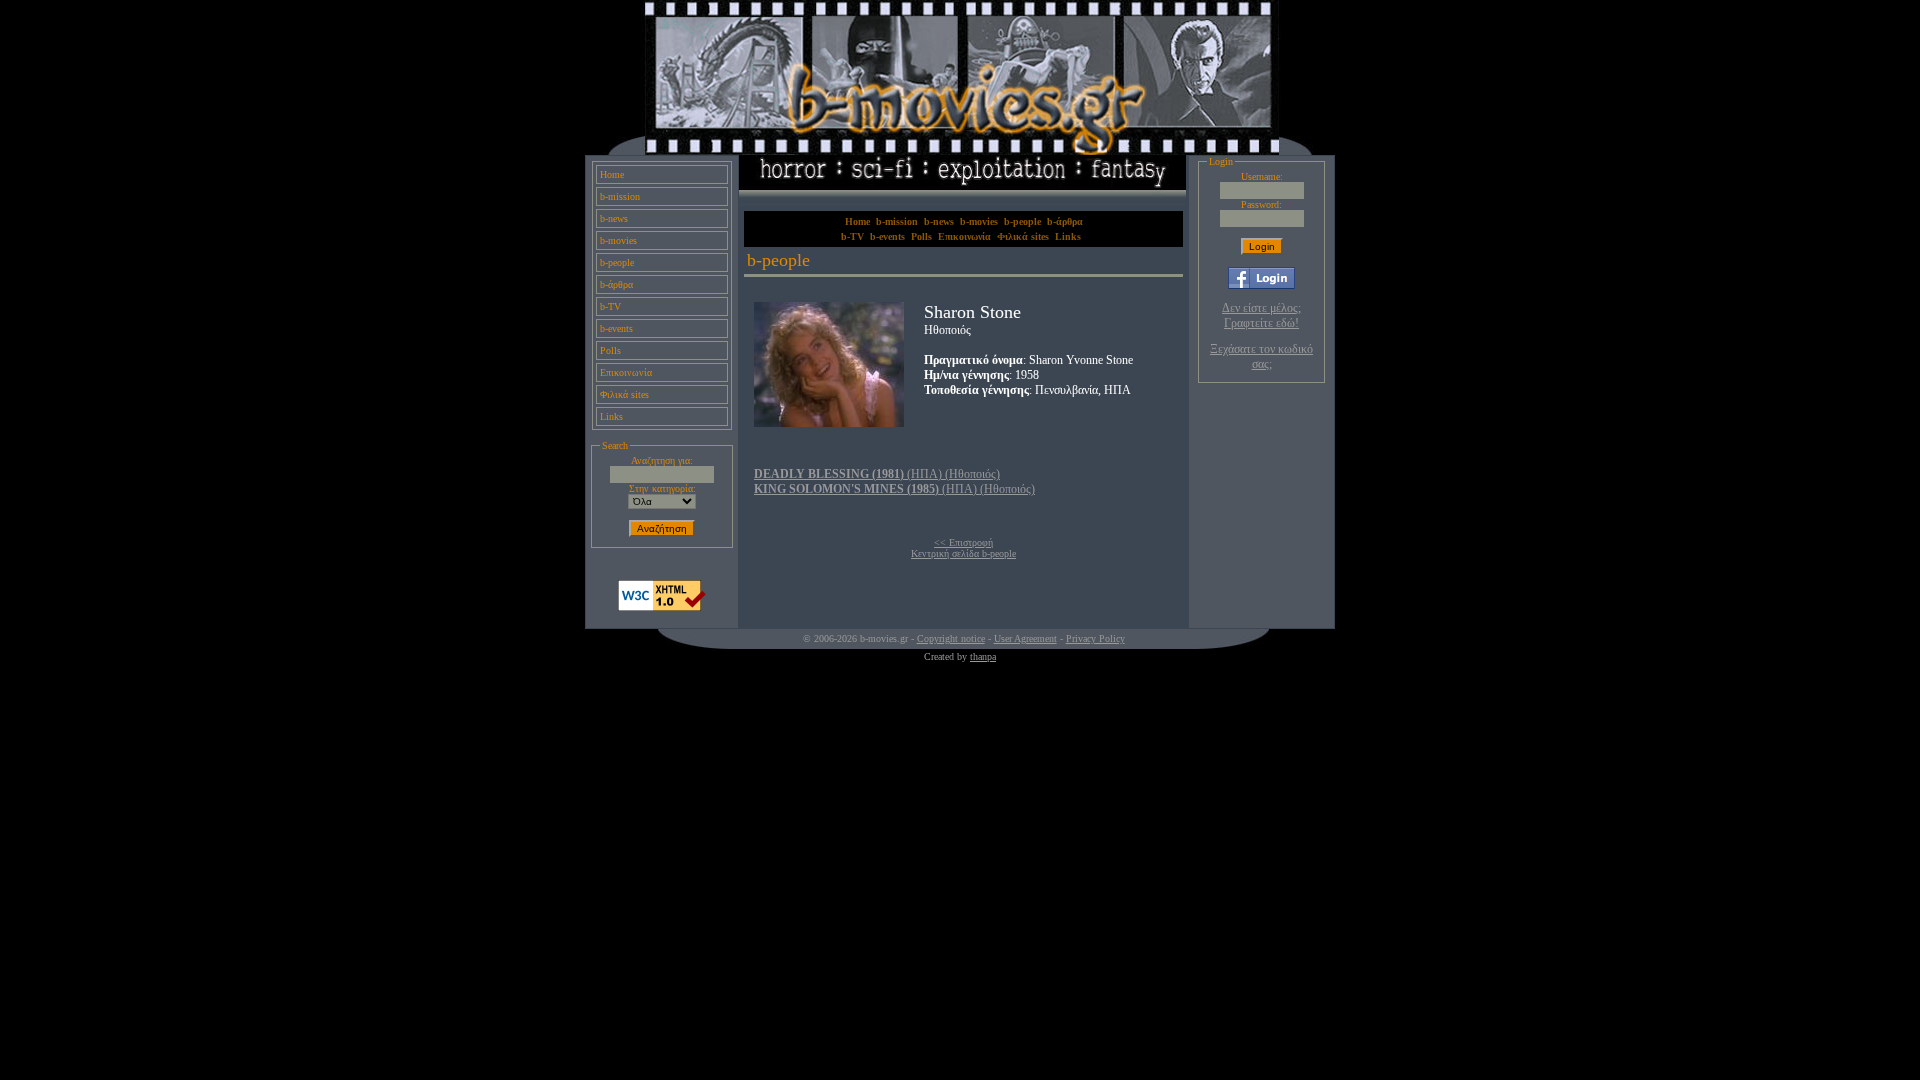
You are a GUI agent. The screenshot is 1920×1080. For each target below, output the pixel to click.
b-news (614, 218)
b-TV (610, 306)
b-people (617, 262)
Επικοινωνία (626, 372)
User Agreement (1025, 638)
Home (612, 174)
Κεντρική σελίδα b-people (963, 553)
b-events (616, 328)
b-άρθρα (616, 284)
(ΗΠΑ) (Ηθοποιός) (877, 474)
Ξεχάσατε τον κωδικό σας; (1261, 356)
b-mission (620, 196)
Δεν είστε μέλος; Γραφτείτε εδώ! (1261, 315)
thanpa (983, 656)
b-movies (618, 240)
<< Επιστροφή (963, 542)
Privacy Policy (1095, 638)
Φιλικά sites (624, 394)
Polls (610, 350)
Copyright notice (951, 638)
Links (611, 416)
